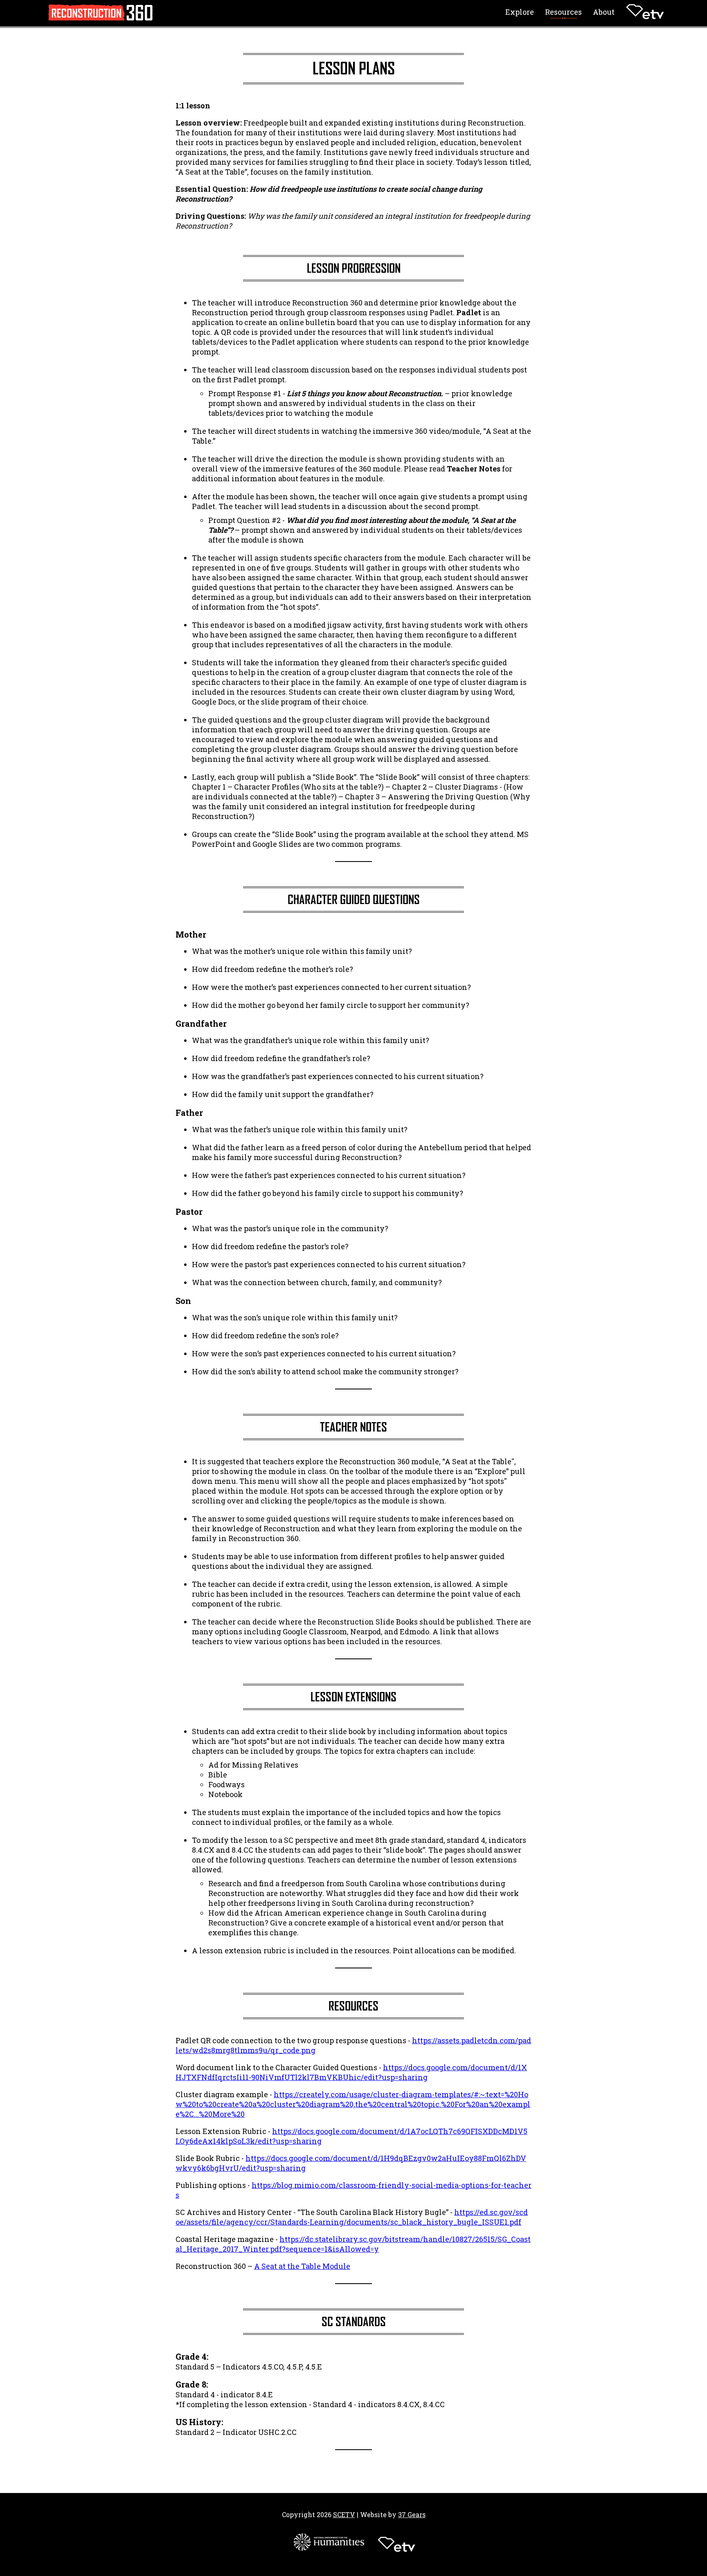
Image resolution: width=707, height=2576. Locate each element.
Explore (520, 12)
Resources (563, 12)
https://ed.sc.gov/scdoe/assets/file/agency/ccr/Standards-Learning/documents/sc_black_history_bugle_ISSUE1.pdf (352, 2217)
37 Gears (412, 2514)
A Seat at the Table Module (302, 2266)
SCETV (344, 2514)
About (604, 12)
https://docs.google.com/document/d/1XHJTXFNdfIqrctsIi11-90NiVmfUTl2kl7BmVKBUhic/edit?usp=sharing (351, 2072)
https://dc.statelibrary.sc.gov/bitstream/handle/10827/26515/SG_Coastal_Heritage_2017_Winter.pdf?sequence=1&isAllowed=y (353, 2244)
